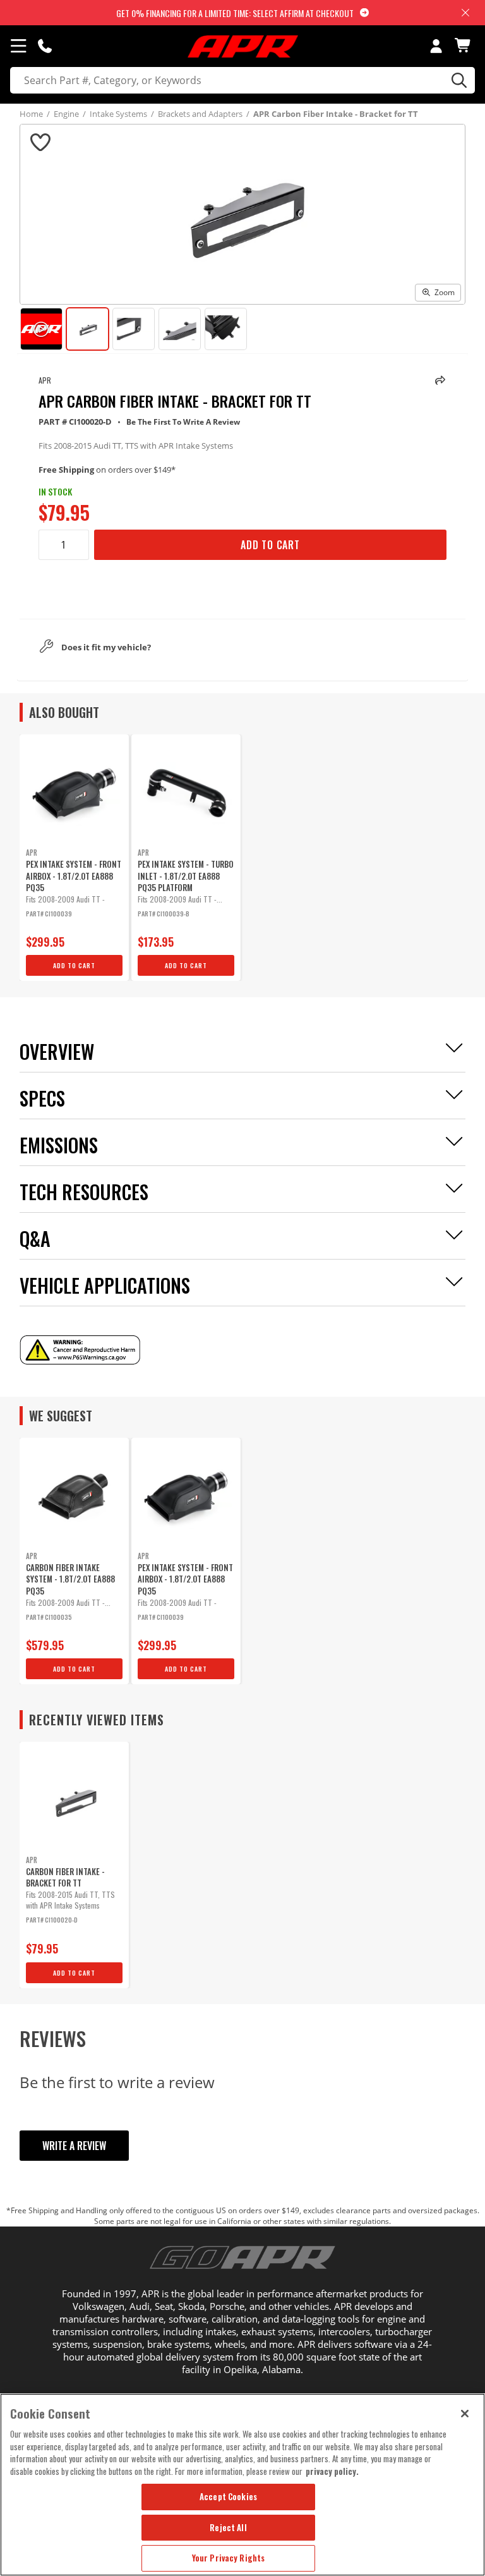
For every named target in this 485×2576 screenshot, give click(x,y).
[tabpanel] (74, 858)
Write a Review (74, 2146)
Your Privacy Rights (228, 2558)
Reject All (228, 2527)
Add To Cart (270, 545)
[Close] (465, 2414)
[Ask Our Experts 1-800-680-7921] (45, 46)
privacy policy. (332, 2471)
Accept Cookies (228, 2496)
